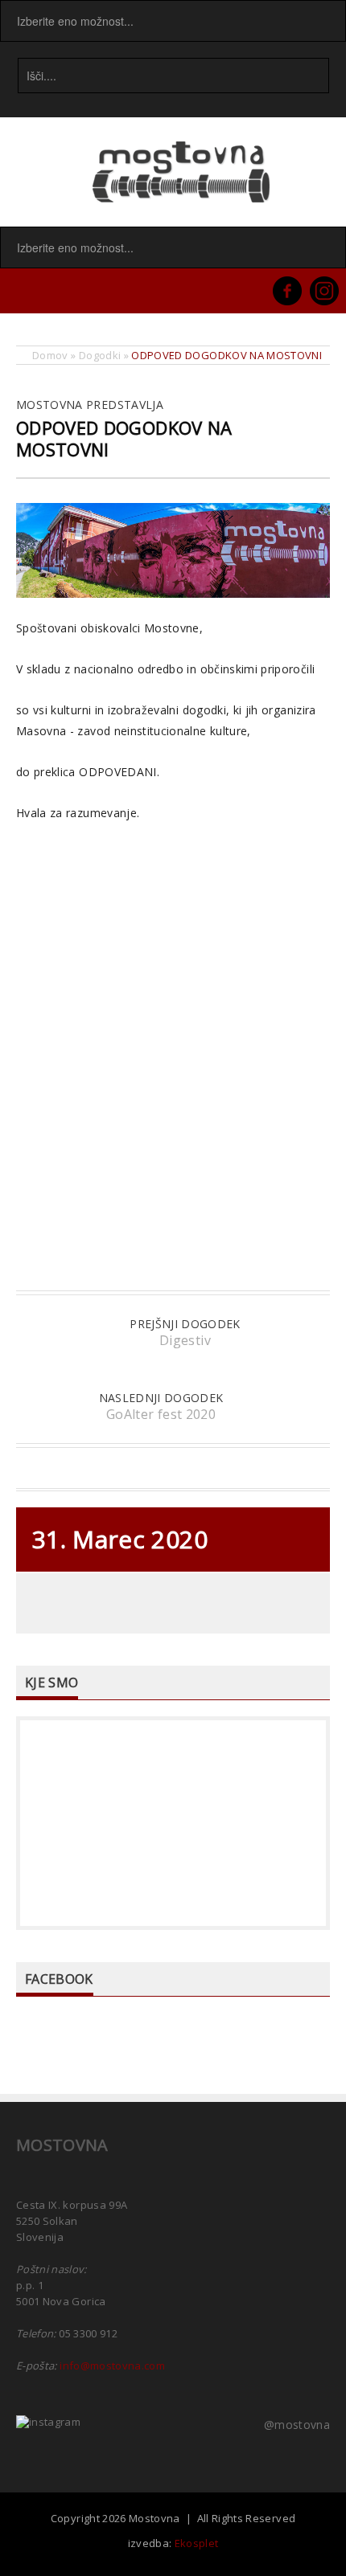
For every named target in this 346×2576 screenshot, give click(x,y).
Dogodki (100, 355)
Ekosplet (197, 2543)
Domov (50, 355)
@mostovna (297, 2425)
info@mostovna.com (112, 2365)
